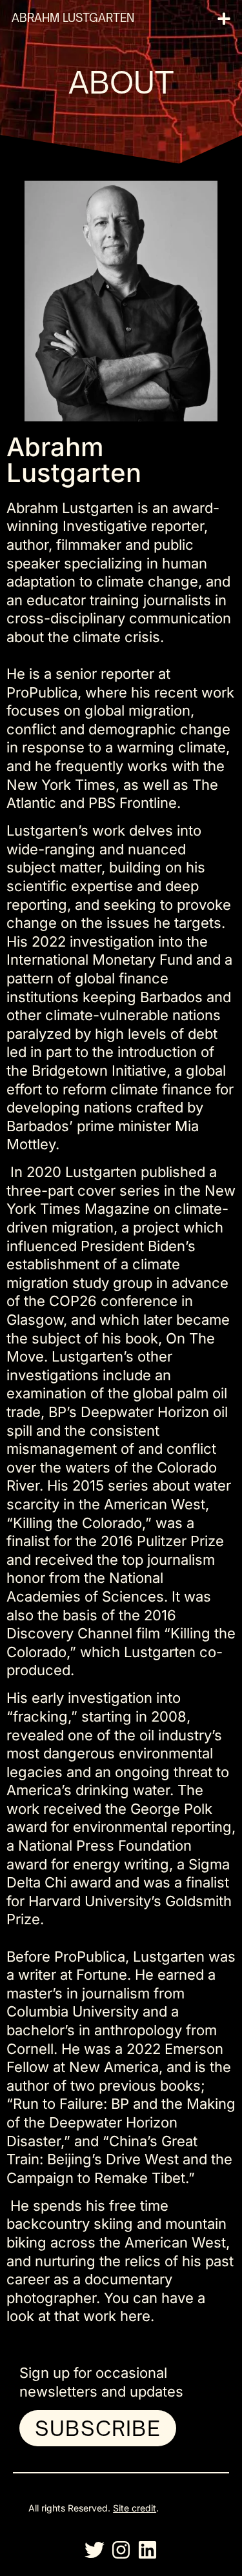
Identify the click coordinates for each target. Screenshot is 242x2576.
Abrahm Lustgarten (73, 18)
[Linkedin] (147, 2550)
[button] (224, 18)
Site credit (135, 2508)
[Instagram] (121, 2550)
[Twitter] (95, 2550)
